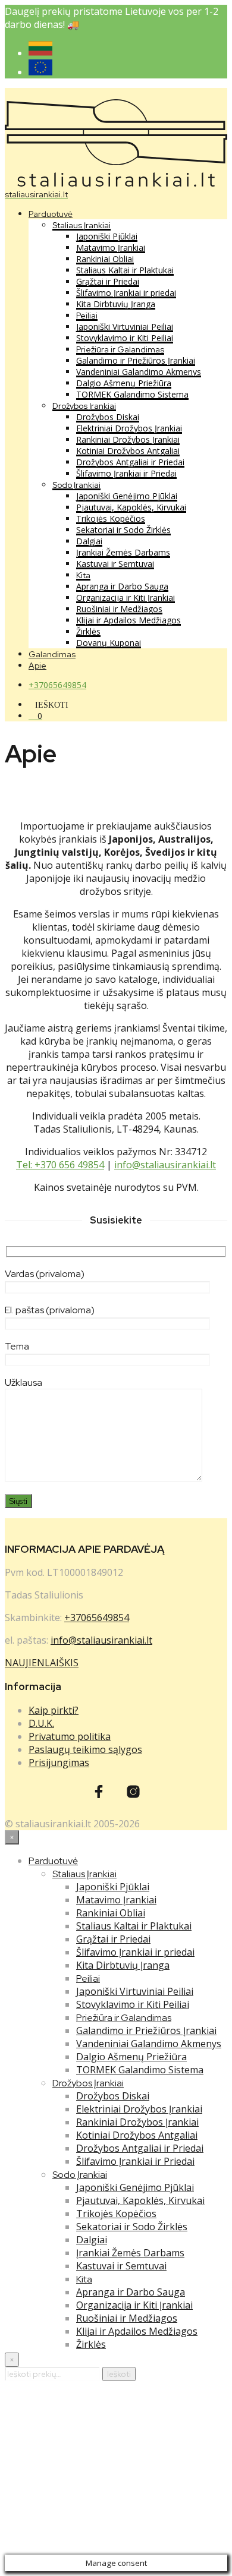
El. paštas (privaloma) (50, 1310)
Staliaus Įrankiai (81, 225)
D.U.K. (41, 1723)
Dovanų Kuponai (109, 643)
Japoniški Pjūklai (107, 236)
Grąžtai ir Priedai (108, 281)
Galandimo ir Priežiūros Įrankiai (136, 360)
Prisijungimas (59, 1762)
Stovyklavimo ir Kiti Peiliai (125, 338)
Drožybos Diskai (108, 417)
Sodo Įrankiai (76, 485)
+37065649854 (57, 685)
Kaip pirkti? (54, 1710)
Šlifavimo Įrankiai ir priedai (126, 293)
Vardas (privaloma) (45, 1274)
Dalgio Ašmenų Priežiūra (124, 383)
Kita (83, 575)
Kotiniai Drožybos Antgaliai (128, 451)
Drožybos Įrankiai (84, 406)
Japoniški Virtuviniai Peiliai (125, 327)
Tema (17, 1346)
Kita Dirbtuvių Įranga (116, 304)
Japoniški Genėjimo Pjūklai (127, 496)
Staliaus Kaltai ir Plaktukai (125, 270)
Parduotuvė (51, 214)
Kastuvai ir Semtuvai (115, 564)
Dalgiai (89, 541)
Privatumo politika (70, 1736)
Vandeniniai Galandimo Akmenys (139, 372)
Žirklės (88, 631)
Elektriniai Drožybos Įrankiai (129, 428)
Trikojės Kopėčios (111, 518)
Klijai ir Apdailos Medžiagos (128, 620)
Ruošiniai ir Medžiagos (119, 609)
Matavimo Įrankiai (111, 247)
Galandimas (52, 654)
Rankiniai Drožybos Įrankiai (128, 439)
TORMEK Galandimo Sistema (132, 394)
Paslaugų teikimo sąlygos (85, 1749)
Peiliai (87, 316)
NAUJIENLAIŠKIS (42, 1663)
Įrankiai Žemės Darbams (123, 552)
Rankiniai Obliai (105, 259)
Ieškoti (119, 2374)
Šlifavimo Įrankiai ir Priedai (126, 473)
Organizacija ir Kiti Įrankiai (126, 598)
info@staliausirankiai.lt (165, 1165)
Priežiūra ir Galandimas (120, 349)
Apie (37, 666)
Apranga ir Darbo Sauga (122, 586)
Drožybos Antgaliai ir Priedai (130, 462)
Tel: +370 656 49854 (60, 1165)
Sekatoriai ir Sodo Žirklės (123, 530)
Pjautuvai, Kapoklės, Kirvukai (131, 507)
